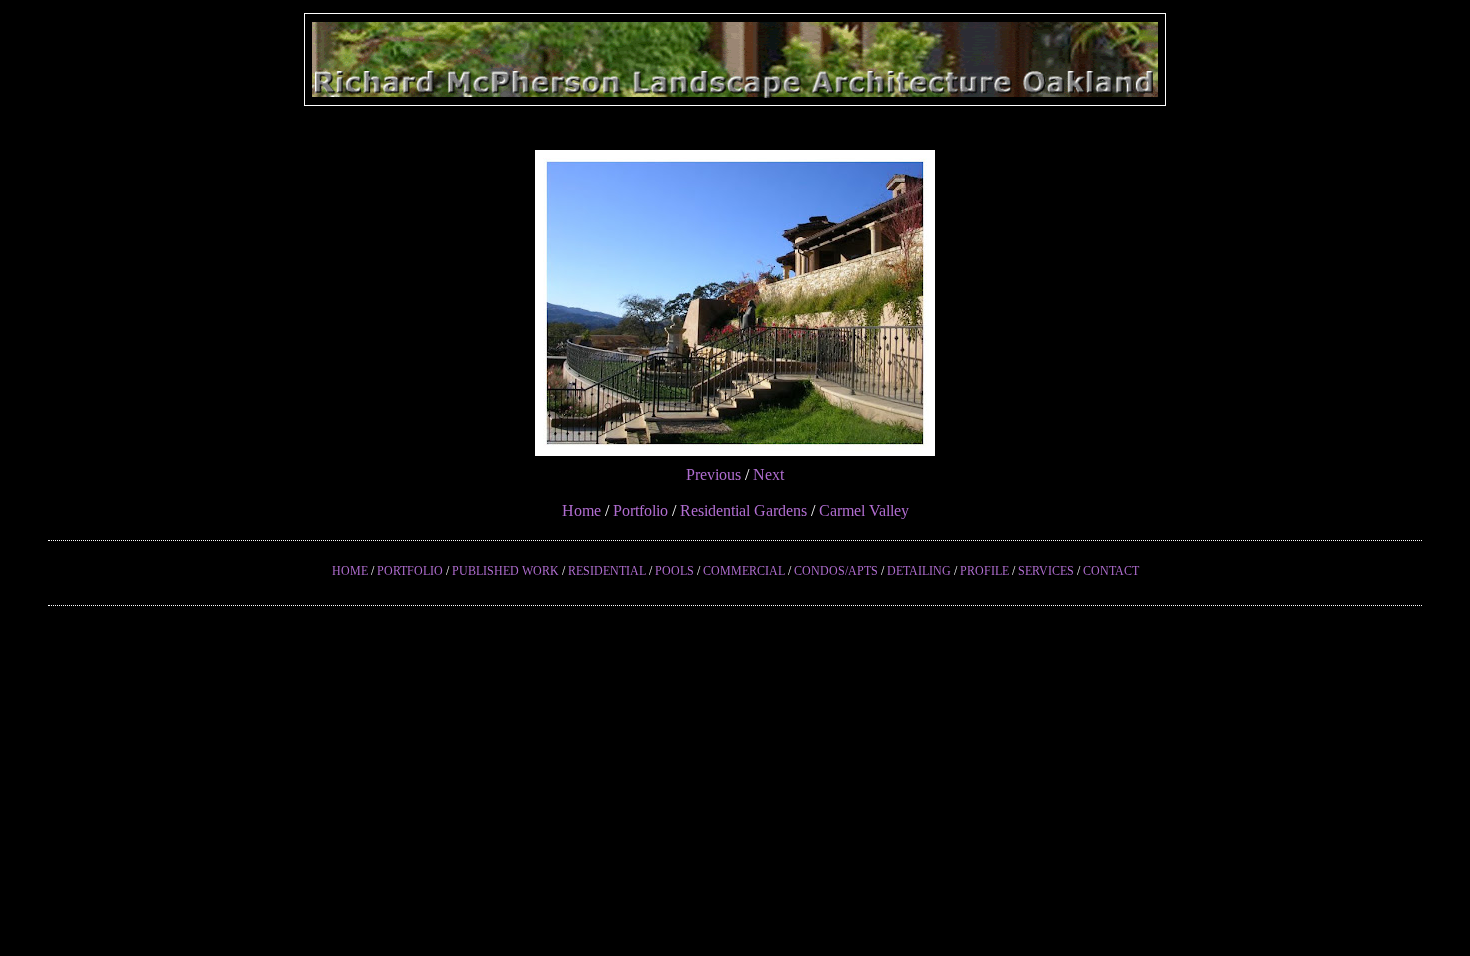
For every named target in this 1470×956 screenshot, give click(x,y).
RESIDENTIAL (607, 571)
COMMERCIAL (744, 571)
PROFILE (984, 571)
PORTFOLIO (410, 571)
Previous (713, 474)
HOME (350, 571)
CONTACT (1111, 571)
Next (768, 474)
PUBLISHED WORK (505, 571)
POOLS (674, 571)
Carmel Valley (864, 510)
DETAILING (919, 571)
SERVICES (1046, 571)
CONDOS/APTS (836, 571)
